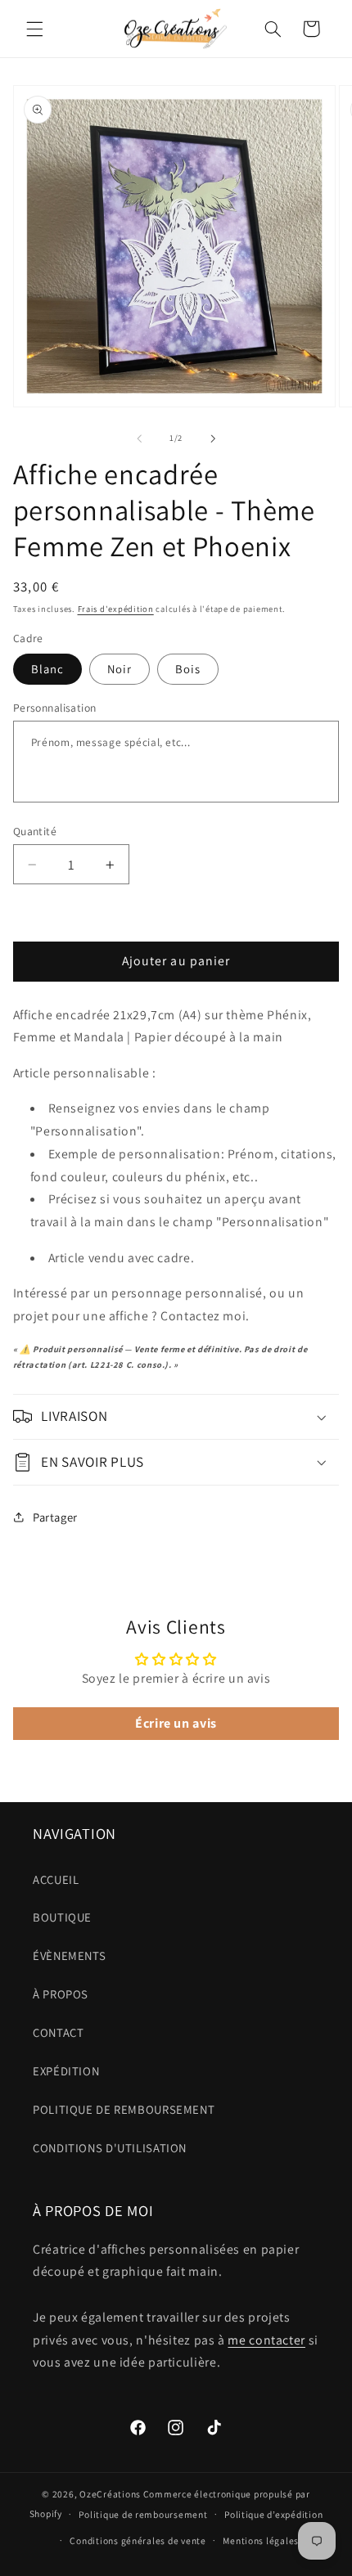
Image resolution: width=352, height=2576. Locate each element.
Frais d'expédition (116, 609)
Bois (188, 669)
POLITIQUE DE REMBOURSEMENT (124, 2109)
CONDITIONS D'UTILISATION (110, 2148)
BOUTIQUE (62, 1917)
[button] (34, 29)
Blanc (47, 669)
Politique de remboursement (143, 2514)
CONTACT (58, 2032)
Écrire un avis (176, 1723)
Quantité (35, 831)
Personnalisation (55, 708)
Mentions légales (261, 2540)
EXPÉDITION (66, 2071)
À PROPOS (61, 1994)
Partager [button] (55, 1517)
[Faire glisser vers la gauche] (139, 438)
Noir (120, 669)
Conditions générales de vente (138, 2540)
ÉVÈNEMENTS (69, 1956)
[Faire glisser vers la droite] (213, 438)
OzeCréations (110, 2494)
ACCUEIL (56, 1879)
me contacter (266, 2340)
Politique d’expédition (273, 2514)
